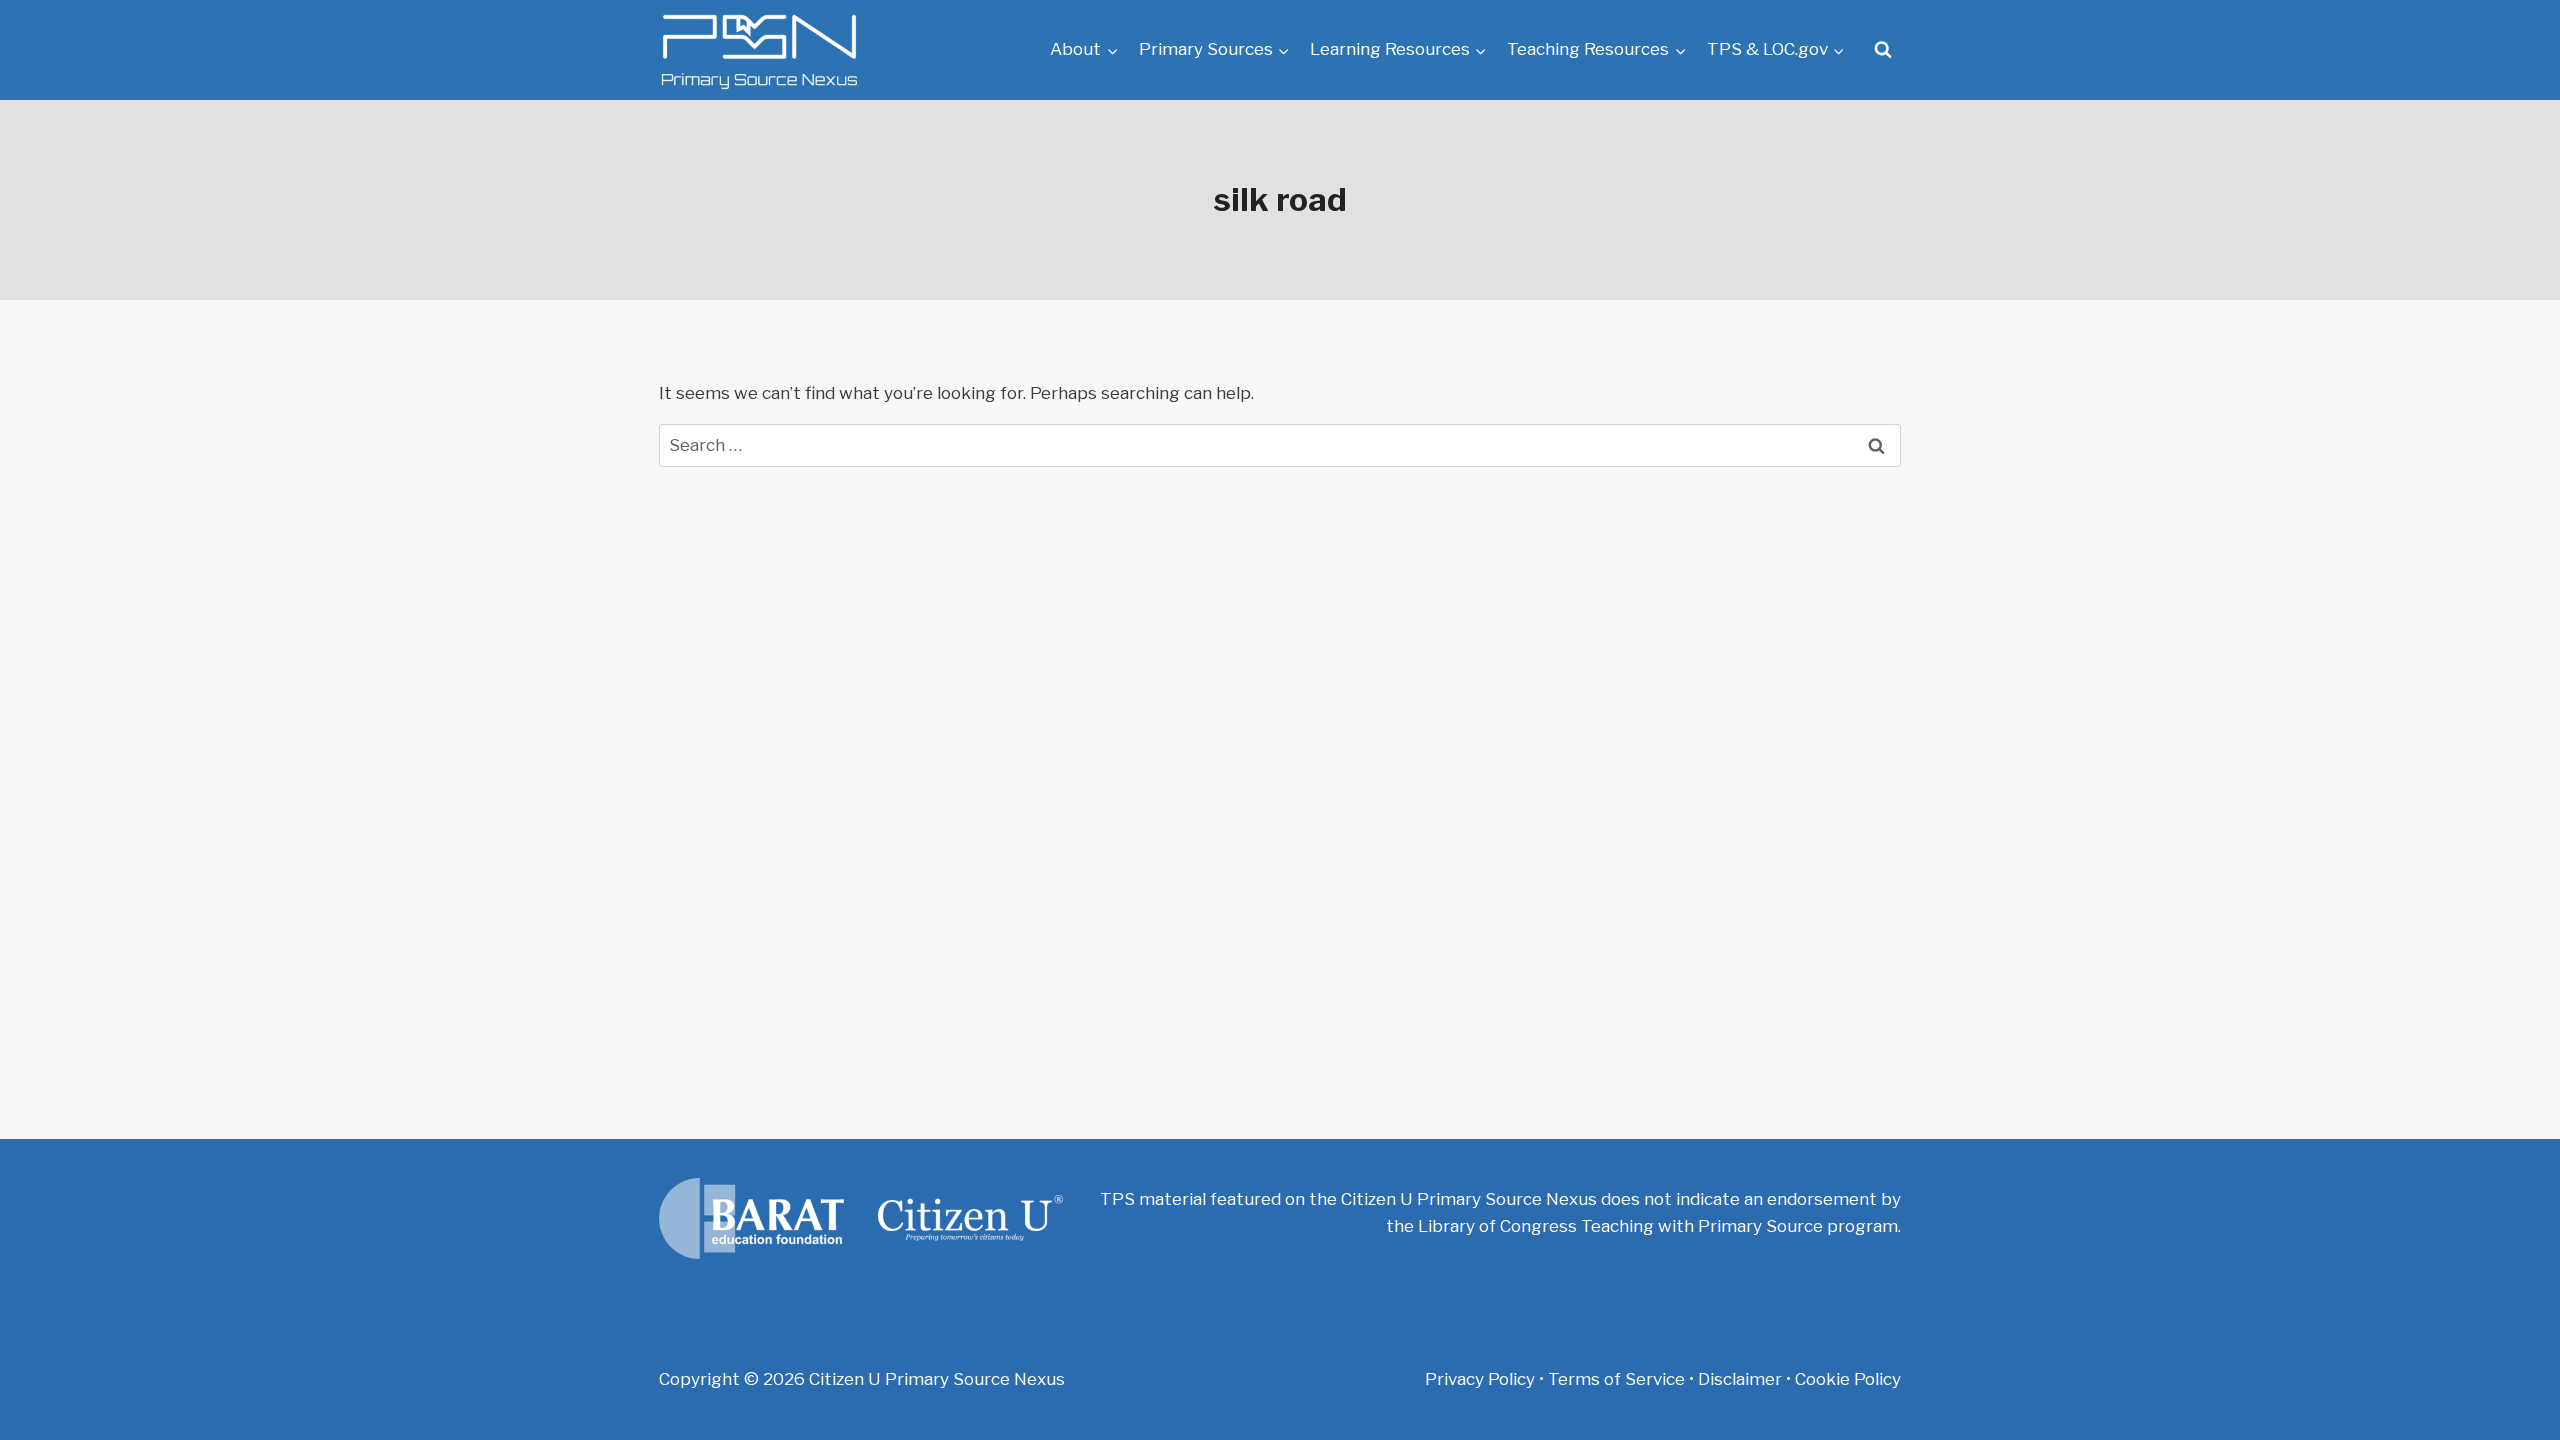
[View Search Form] (1883, 50)
